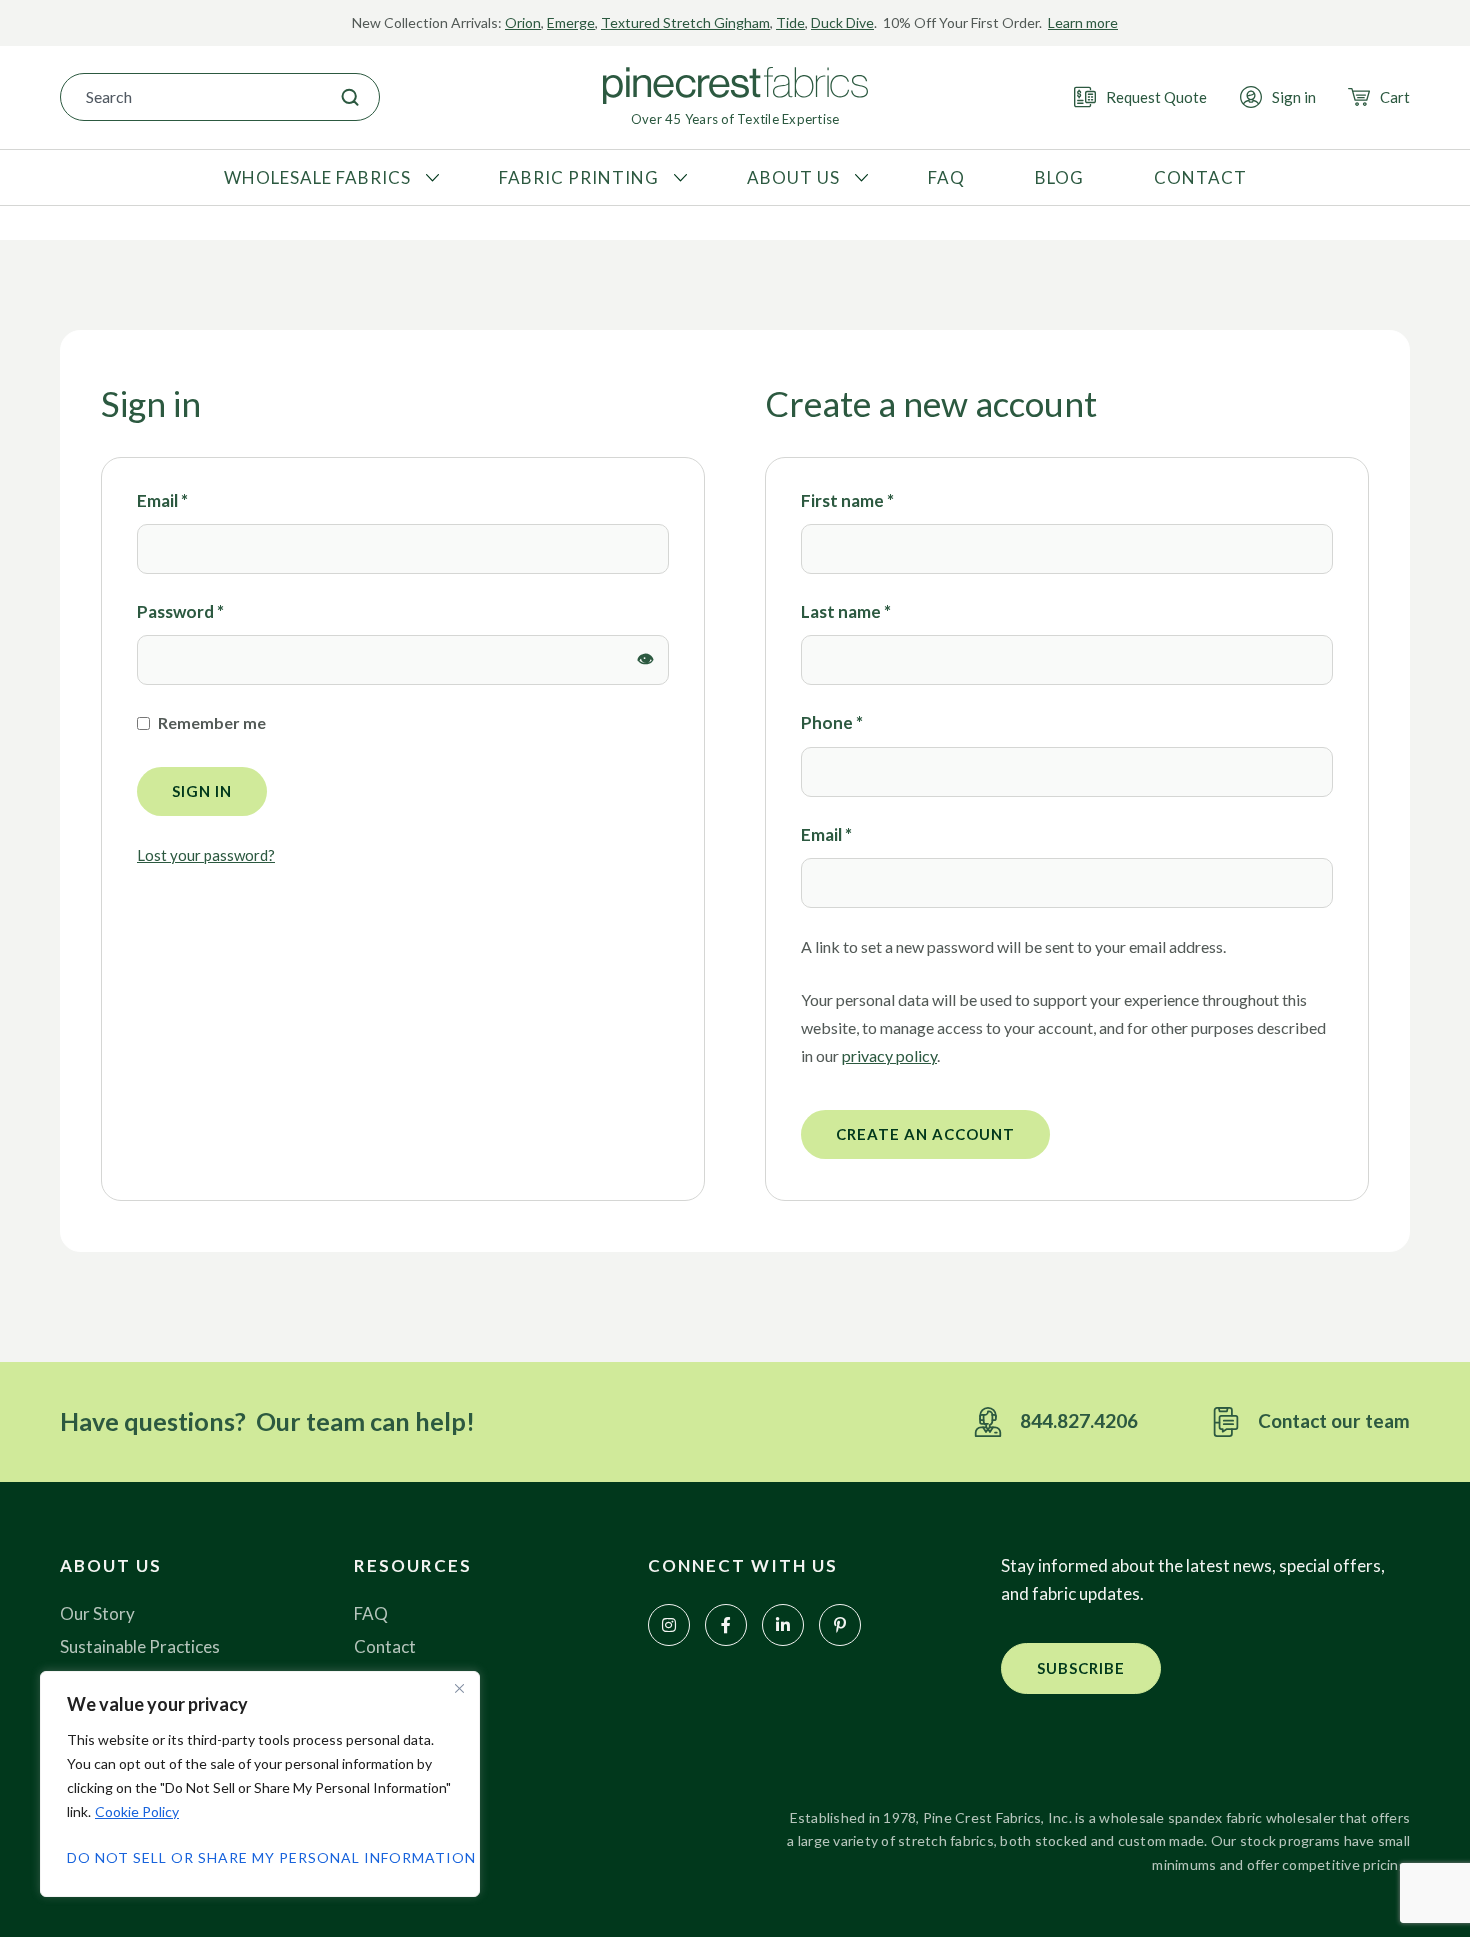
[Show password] (646, 659)
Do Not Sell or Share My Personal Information (260, 1857)
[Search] (350, 97)
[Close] (459, 1688)
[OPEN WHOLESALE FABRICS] (430, 178)
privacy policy (889, 1055)
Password (180, 610)
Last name (846, 611)
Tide (790, 22)
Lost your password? (206, 855)
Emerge (571, 22)
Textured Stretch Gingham (685, 22)
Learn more (1083, 22)
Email (162, 499)
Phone (832, 722)
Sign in (202, 791)
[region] (260, 1784)
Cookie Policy (137, 1811)
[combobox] (191, 97)
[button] (1081, 1668)
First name (847, 500)
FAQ (371, 1613)
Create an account (925, 1134)
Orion (523, 22)
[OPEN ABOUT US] (859, 178)
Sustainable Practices (140, 1646)
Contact (385, 1646)
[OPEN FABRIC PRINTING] (678, 178)
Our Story (97, 1613)
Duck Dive (842, 22)
